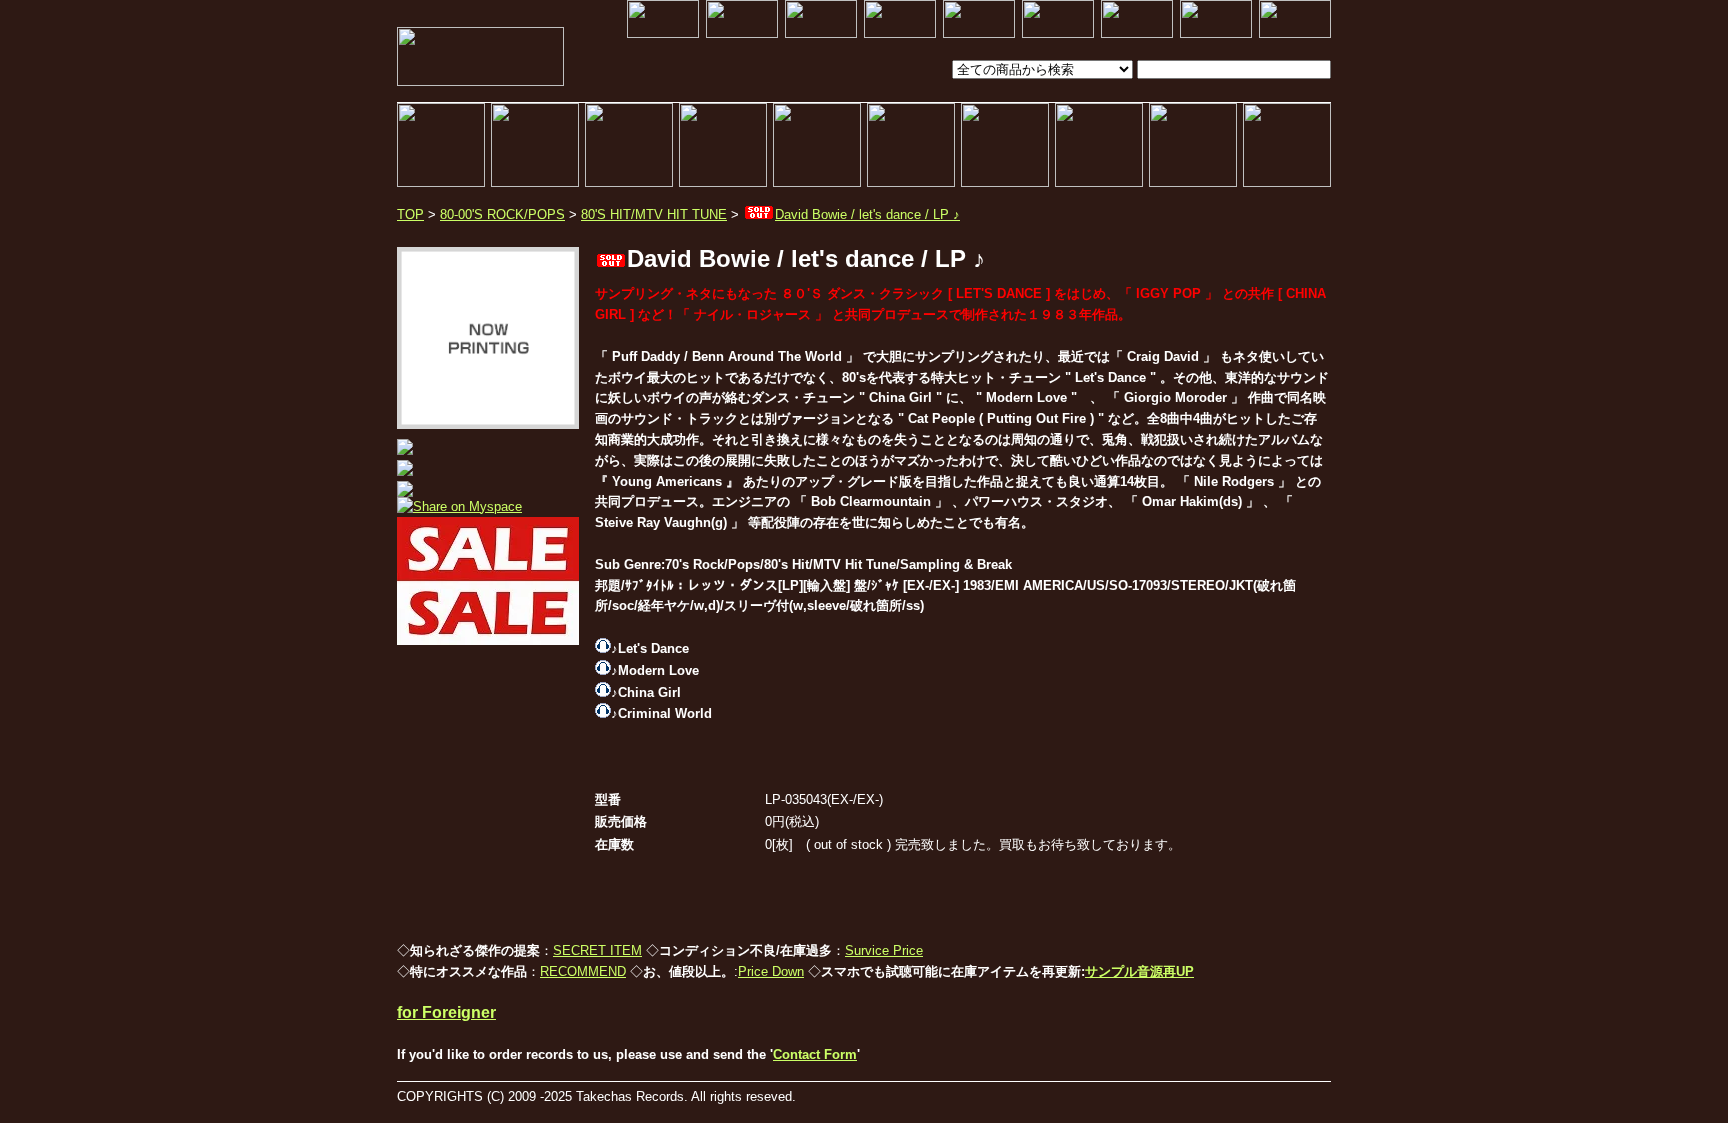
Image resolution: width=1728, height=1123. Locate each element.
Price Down (771, 971)
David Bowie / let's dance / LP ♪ (867, 214)
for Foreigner (446, 1012)
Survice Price (884, 950)
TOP (410, 214)
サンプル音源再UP (1139, 971)
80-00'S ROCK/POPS (502, 214)
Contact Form (815, 1054)
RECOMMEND (583, 971)
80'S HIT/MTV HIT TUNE (654, 214)
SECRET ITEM (597, 950)
